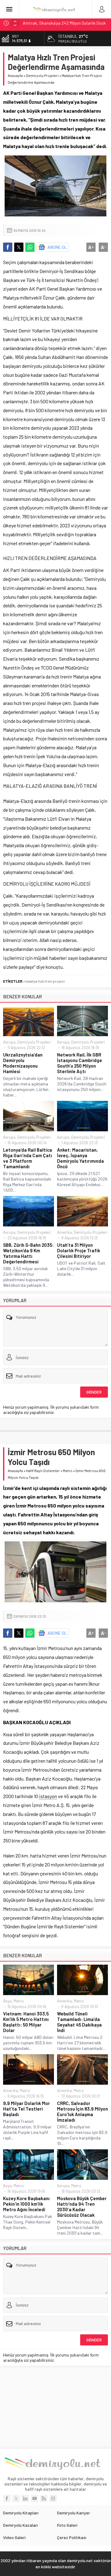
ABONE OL (57, 247)
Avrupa (9, 1042)
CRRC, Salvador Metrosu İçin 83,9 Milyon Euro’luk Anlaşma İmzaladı (82, 2111)
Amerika (64, 1232)
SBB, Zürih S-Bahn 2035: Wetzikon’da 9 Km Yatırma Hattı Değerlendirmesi (28, 1253)
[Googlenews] (53, 2498)
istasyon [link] (48, 1796)
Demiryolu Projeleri (42, 75)
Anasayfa (15, 75)
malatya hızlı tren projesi (45, 981)
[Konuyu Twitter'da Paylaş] (19, 247)
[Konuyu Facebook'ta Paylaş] (8, 247)
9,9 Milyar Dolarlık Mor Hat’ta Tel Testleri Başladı (27, 2109)
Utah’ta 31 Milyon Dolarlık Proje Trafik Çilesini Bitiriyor (79, 1250)
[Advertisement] (55, 2407)
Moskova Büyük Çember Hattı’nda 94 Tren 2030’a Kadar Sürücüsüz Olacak (82, 2207)
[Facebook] (7, 2498)
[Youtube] (35, 2498)
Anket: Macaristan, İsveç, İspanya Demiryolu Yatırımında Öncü (80, 1158)
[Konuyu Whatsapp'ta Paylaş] (30, 247)
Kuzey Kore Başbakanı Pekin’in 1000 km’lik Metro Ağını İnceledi (26, 2204)
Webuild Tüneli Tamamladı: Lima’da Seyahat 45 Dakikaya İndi (79, 2022)
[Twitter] (16, 2498)
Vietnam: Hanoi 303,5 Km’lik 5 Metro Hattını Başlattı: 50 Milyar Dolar (26, 2022)
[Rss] (44, 2498)
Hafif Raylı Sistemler (43, 1471)
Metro (68, 1471)
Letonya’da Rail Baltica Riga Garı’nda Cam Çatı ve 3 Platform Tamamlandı (28, 1158)
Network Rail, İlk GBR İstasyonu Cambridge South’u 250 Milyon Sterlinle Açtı (80, 1063)
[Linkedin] (25, 2498)
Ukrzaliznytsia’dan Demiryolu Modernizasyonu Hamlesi (23, 1063)
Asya (7, 2001)
